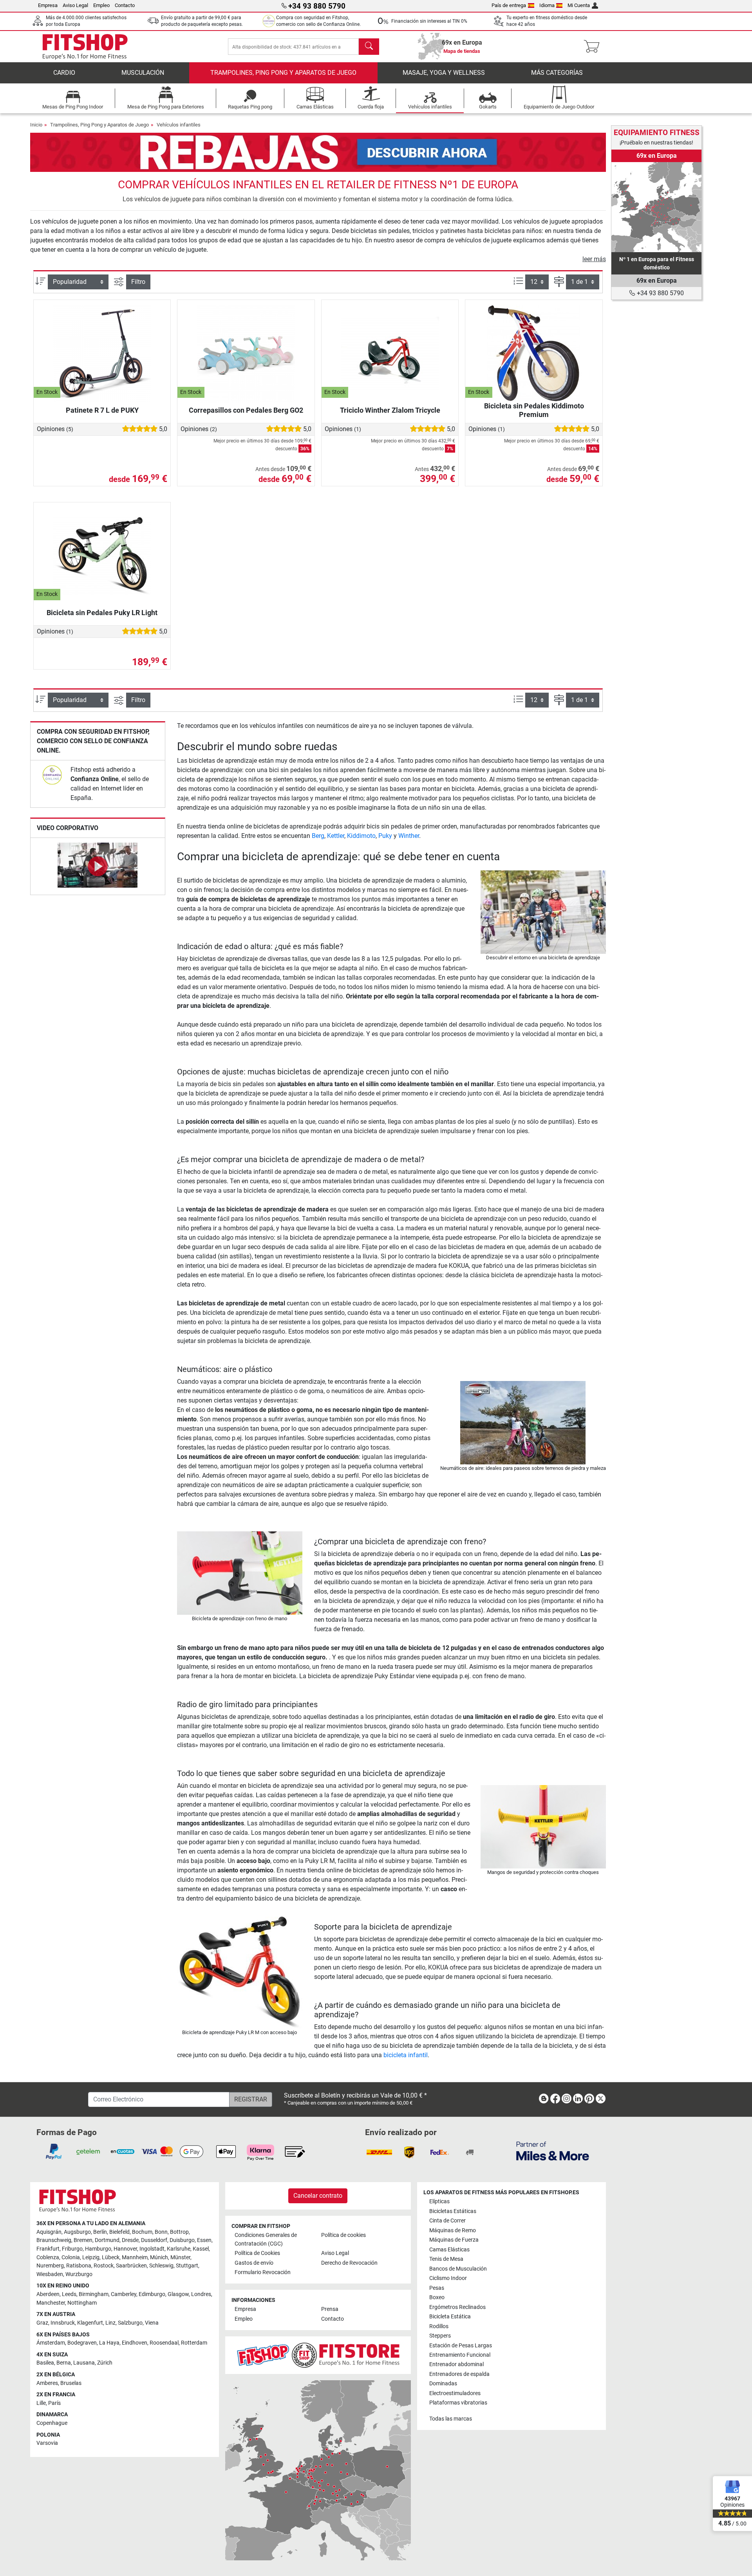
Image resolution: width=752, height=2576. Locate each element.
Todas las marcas (451, 2419)
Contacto (125, 5)
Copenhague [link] (52, 2423)
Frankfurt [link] (48, 2249)
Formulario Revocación (263, 2272)
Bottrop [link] (179, 2232)
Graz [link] (42, 2323)
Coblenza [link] (48, 2257)
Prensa (330, 2309)
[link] (52, 775)
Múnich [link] (159, 2257)
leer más (594, 259)
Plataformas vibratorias (458, 2403)
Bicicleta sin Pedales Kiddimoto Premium (534, 410)
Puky (385, 836)
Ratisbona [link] (79, 2266)
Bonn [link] (161, 2232)
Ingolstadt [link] (152, 2249)
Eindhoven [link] (135, 2343)
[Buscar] (369, 47)
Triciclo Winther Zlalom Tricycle (390, 410)
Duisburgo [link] (182, 2240)
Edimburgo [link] (152, 2294)
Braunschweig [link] (54, 2240)
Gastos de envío (254, 2263)
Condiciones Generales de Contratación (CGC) (266, 2239)
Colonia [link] (71, 2257)
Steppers (440, 2336)
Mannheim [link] (135, 2257)
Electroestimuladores (455, 2393)
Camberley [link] (124, 2294)
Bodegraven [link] (82, 2343)
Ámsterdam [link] (51, 2343)
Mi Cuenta (579, 5)
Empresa (48, 5)
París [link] (54, 2403)
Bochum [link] (142, 2232)
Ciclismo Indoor (448, 2278)
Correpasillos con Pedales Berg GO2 (246, 410)
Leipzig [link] (91, 2257)
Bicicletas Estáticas (453, 2211)
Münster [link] (180, 2257)
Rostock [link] (104, 2266)
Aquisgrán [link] (49, 2232)
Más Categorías (557, 73)
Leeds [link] (69, 2294)
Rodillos (439, 2326)
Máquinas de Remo (453, 2230)
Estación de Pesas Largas (461, 2346)
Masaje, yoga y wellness (444, 73)
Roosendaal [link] (164, 2343)
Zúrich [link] (105, 2363)
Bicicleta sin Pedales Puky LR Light (102, 613)
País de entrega (509, 5)
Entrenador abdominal (456, 2364)
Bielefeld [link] (119, 2232)
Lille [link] (41, 2403)
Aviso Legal (75, 5)
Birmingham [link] (94, 2294)
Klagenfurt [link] (90, 2323)
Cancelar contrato (318, 2196)
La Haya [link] (109, 2343)
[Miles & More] (553, 2151)
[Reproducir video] (98, 866)
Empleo (101, 5)
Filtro (138, 282)
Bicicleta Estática (450, 2317)
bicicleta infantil (406, 2055)
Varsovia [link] (47, 2443)
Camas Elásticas (449, 2250)
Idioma (547, 5)
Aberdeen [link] (48, 2294)
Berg (318, 836)
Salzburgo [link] (130, 2323)
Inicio (36, 125)
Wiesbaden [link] (50, 2274)
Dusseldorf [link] (154, 2240)
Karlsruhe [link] (179, 2249)
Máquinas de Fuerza (454, 2240)
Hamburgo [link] (98, 2249)
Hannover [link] (125, 2249)
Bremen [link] (83, 2240)
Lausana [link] (84, 2363)
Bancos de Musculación (458, 2269)
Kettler (336, 836)
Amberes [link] (47, 2383)
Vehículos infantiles (179, 125)
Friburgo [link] (72, 2249)
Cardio (64, 73)
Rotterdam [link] (194, 2343)
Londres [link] (201, 2294)
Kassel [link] (201, 2249)
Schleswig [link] (161, 2266)
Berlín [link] (100, 2232)
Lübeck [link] (111, 2257)
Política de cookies (343, 2235)
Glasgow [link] (178, 2294)
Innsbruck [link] (63, 2323)
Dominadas (443, 2384)
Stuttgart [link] (187, 2266)
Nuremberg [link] (50, 2266)
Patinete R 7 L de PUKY (102, 410)
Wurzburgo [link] (79, 2274)
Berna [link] (64, 2363)
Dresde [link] (130, 2240)
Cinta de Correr (447, 2221)
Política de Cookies (257, 2253)
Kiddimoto (361, 836)
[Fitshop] (85, 46)
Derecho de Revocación (349, 2263)
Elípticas (439, 2201)
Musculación (143, 73)
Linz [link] (110, 2323)
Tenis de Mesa (446, 2259)
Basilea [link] (45, 2363)
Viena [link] (152, 2323)
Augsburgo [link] (77, 2232)
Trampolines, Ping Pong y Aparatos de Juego (283, 73)
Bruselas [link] (71, 2383)
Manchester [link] (51, 2303)
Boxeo (437, 2297)
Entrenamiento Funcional (460, 2355)
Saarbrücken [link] (131, 2266)
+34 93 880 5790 (660, 293)
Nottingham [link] (82, 2303)
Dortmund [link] (107, 2240)
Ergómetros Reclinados (457, 2307)
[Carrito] (594, 47)
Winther (409, 836)
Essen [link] (204, 2240)
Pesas (437, 2288)
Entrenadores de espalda (459, 2374)
